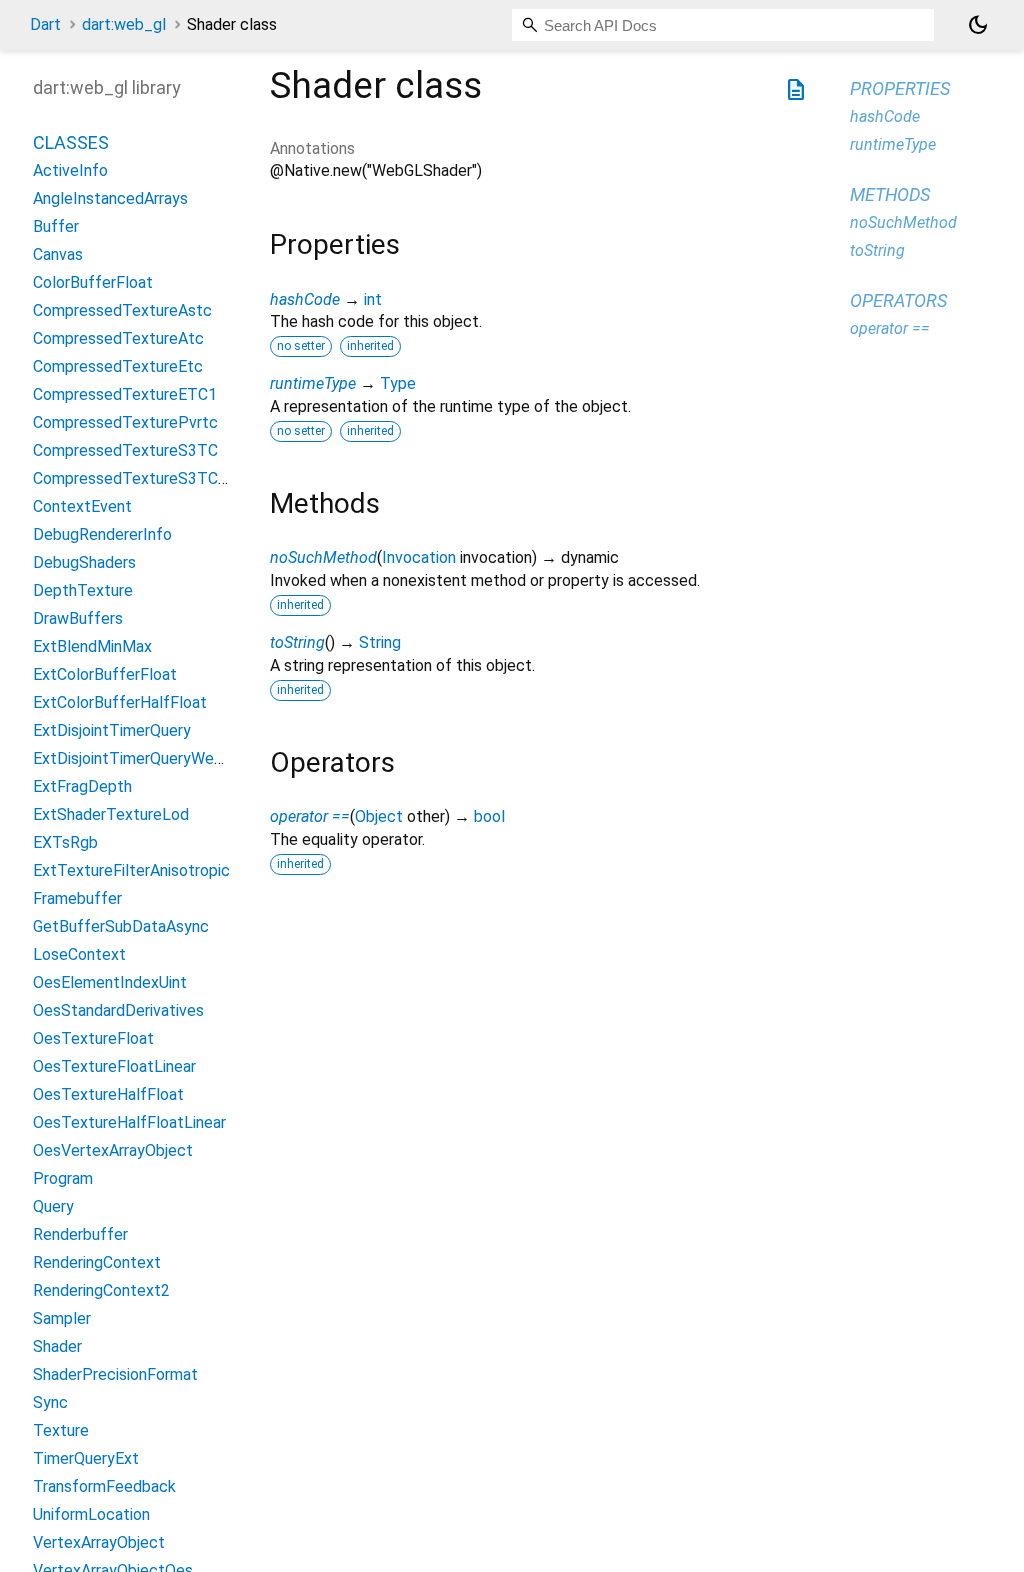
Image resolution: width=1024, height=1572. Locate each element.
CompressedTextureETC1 (125, 394)
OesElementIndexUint (110, 982)
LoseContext (79, 954)
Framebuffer (77, 898)
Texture (61, 1430)
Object (379, 816)
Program (63, 1178)
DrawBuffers (78, 618)
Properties (900, 88)
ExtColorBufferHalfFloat (120, 702)
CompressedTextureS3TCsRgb (143, 478)
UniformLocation (91, 1514)
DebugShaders (84, 562)
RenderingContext (97, 1262)
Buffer (56, 226)
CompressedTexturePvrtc (125, 422)
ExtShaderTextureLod (111, 814)
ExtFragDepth (82, 786)
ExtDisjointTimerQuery (112, 730)
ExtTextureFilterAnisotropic (131, 870)
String (380, 642)
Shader (57, 1346)
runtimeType (313, 383)
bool (489, 816)
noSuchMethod (323, 557)
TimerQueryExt (86, 1458)
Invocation (419, 557)
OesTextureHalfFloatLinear (129, 1122)
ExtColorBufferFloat (105, 674)
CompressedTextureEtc (118, 366)
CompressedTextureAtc (118, 338)
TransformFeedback (104, 1486)
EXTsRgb (65, 842)
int (373, 299)
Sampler (62, 1318)
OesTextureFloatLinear (114, 1066)
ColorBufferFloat (93, 282)
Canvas (58, 254)
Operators (898, 300)
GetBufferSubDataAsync (121, 926)
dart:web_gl (124, 24)
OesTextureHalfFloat (108, 1094)
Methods (890, 194)
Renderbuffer (80, 1234)
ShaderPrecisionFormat (115, 1374)
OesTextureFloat (93, 1038)
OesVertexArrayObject (113, 1150)
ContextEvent (82, 506)
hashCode (305, 299)
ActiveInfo (70, 170)
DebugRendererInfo (102, 534)
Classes (71, 142)
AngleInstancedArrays (110, 198)
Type (398, 383)
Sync (50, 1402)
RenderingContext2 (101, 1290)
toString (297, 642)
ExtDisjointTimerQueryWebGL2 (142, 758)
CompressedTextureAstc (122, 310)
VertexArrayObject (99, 1542)
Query (53, 1206)
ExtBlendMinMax (92, 646)
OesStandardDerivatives (118, 1010)
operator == (310, 816)
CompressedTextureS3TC (125, 450)
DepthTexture (83, 590)
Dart (45, 24)
